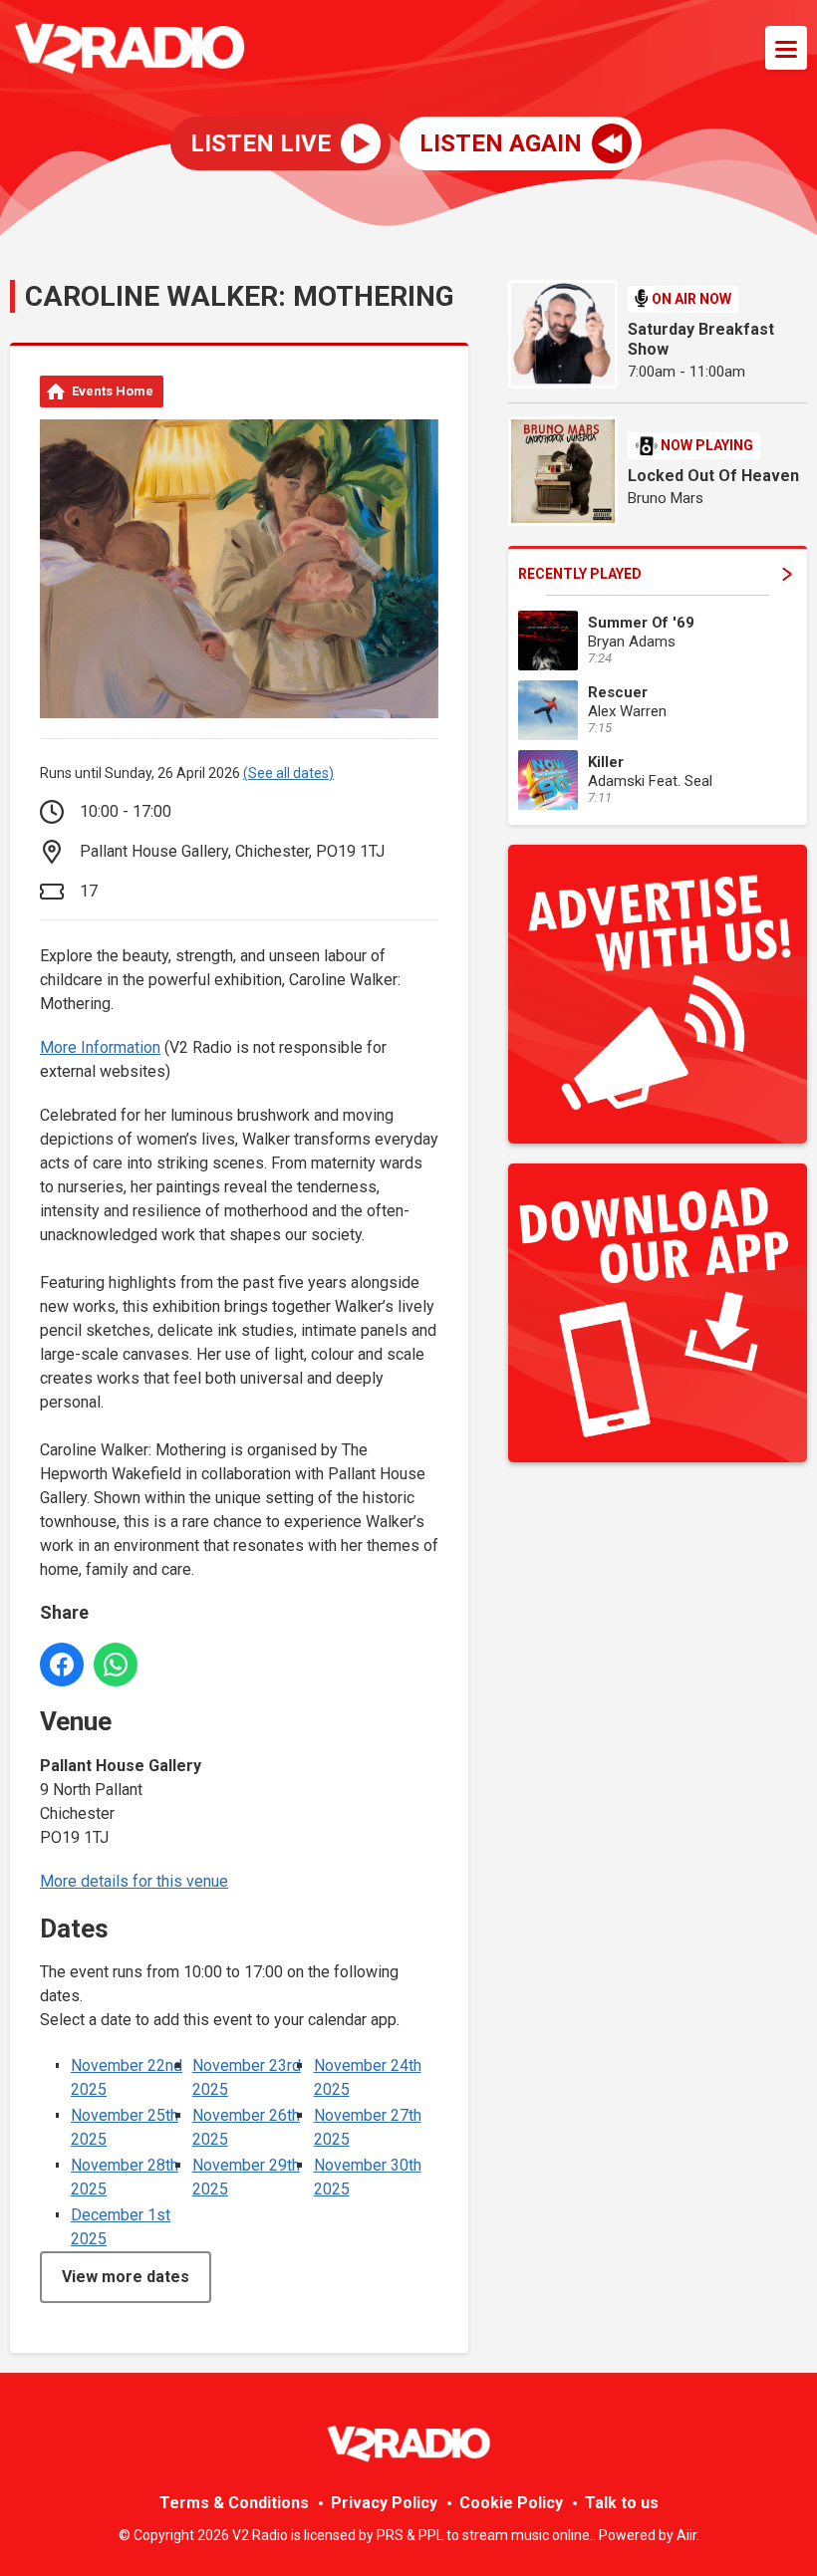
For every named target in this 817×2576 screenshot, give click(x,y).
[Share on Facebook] (62, 1665)
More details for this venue (134, 1881)
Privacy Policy (384, 2503)
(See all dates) (288, 773)
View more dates (126, 2277)
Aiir (686, 2535)
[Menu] (786, 48)
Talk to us (622, 2503)
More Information (100, 1047)
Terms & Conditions (234, 2503)
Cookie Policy (511, 2503)
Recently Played (580, 574)
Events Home (113, 391)
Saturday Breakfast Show (701, 339)
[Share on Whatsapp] (116, 1665)
